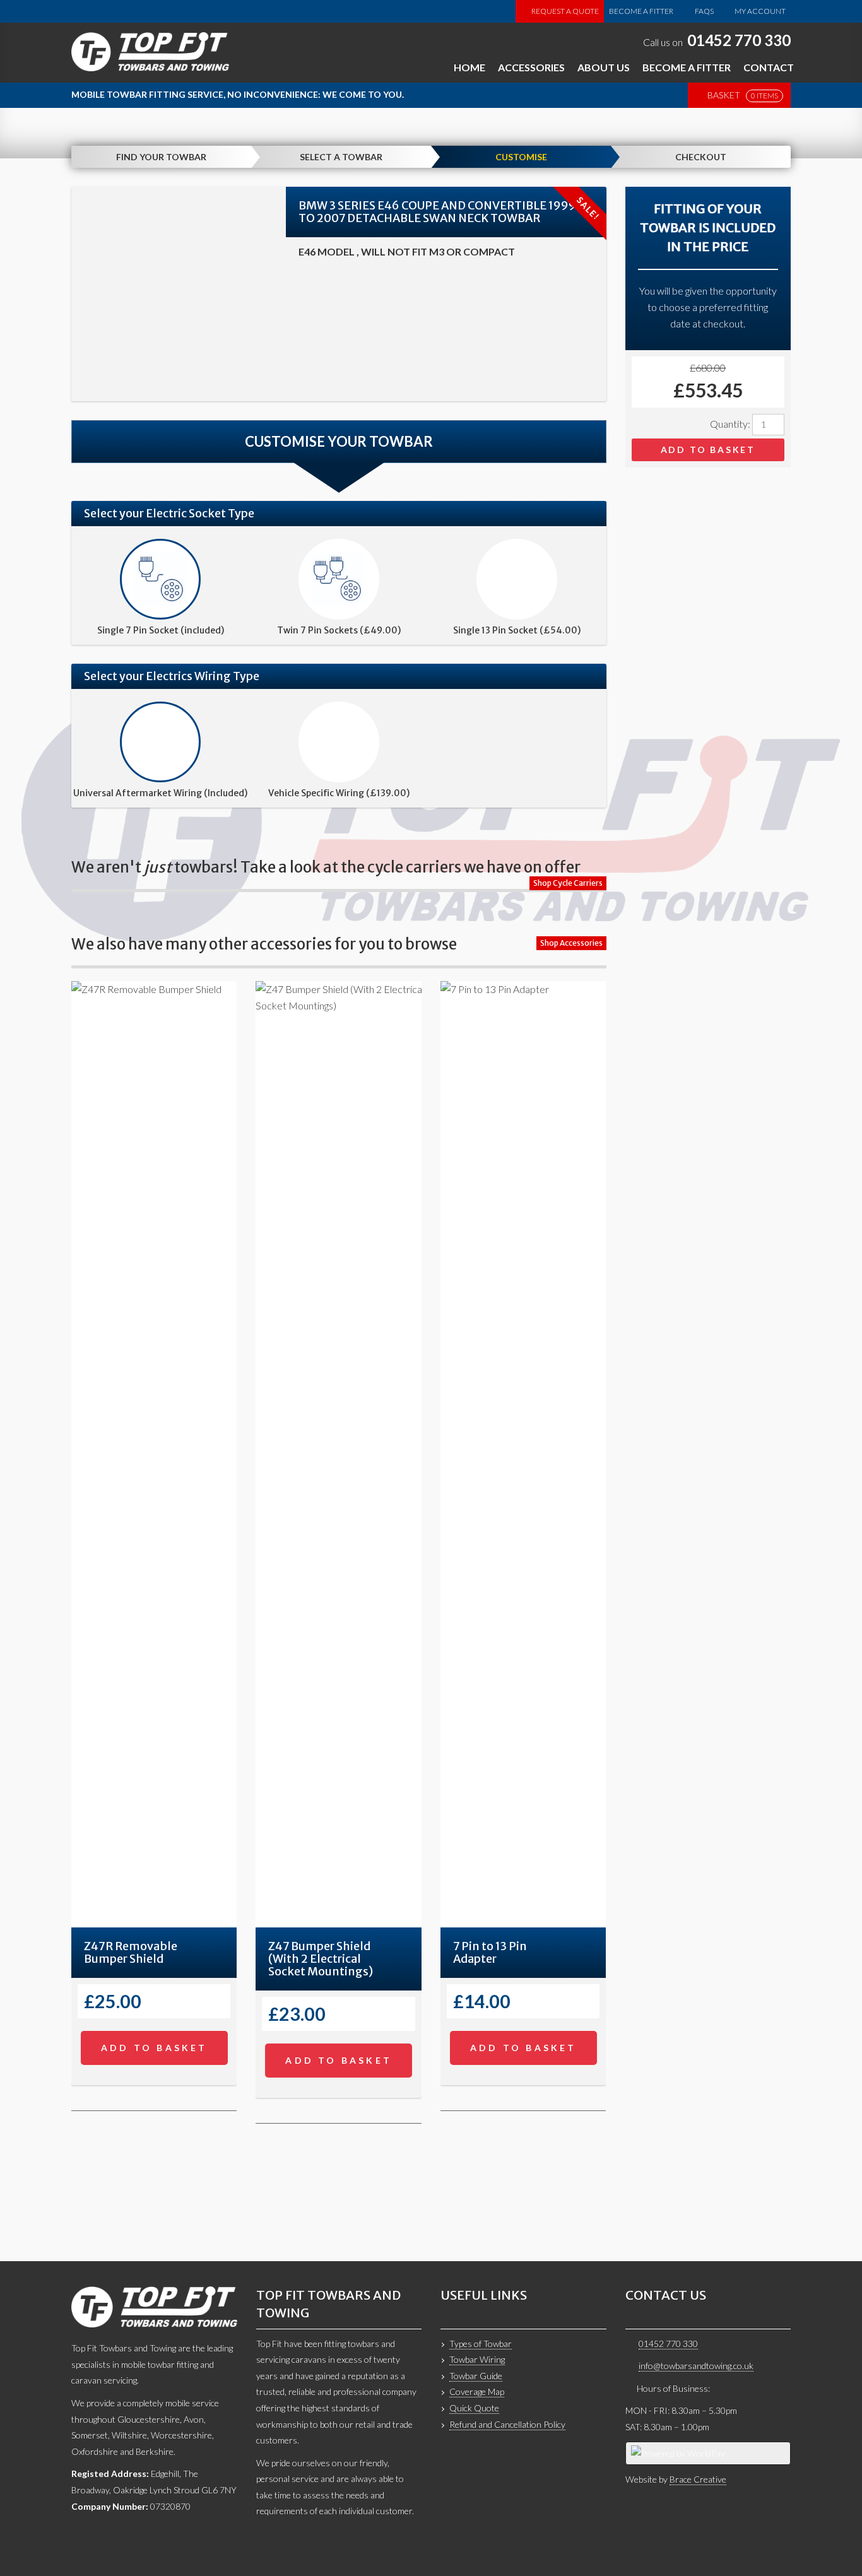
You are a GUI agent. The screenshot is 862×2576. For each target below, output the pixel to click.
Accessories (531, 67)
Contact (769, 67)
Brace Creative (698, 2479)
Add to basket (708, 450)
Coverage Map (477, 2391)
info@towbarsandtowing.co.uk (696, 2366)
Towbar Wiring (477, 2359)
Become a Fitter (641, 11)
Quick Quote (474, 2408)
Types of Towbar (481, 2344)
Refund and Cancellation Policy (507, 2424)
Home (469, 67)
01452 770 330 (739, 40)
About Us (604, 67)
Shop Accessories (571, 943)
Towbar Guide (476, 2376)
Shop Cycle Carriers (568, 883)
